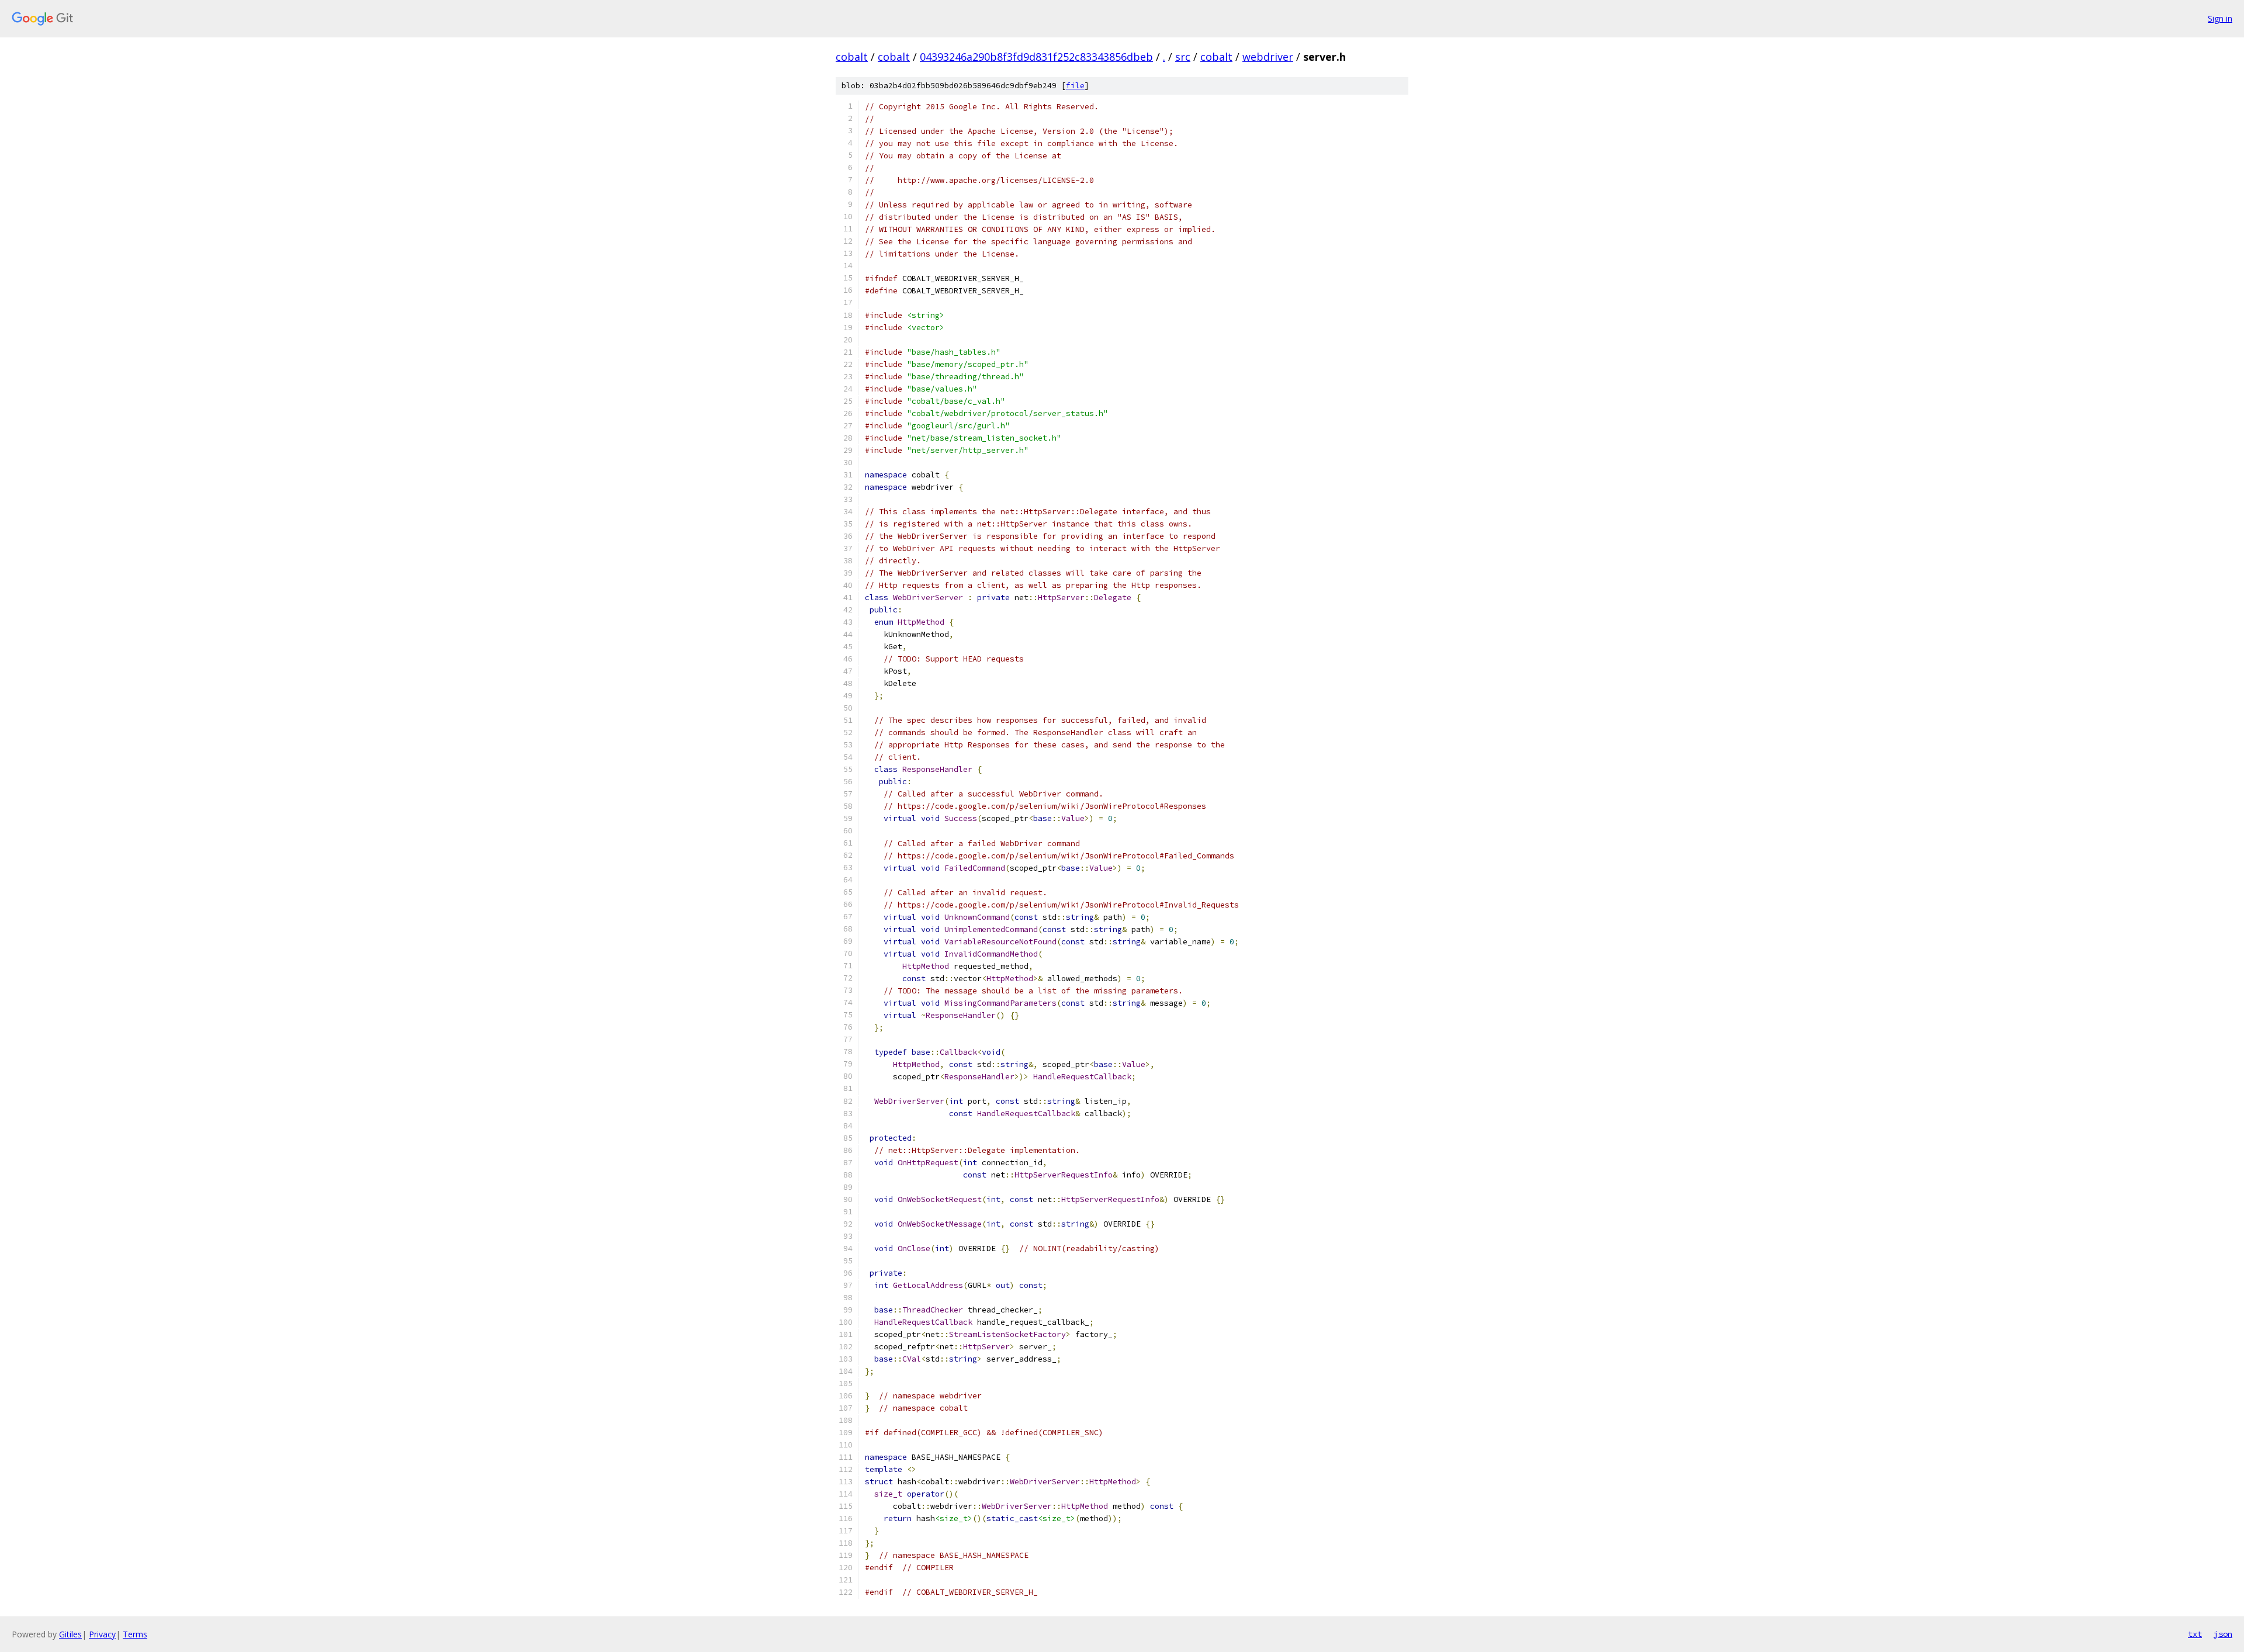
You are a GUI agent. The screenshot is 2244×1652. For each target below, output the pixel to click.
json (2223, 1634)
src (1183, 57)
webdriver (1268, 57)
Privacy (102, 1634)
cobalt (852, 57)
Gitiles (70, 1634)
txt (2195, 1634)
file (1075, 86)
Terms (135, 1634)
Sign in (2220, 18)
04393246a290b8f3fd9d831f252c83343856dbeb (1036, 57)
